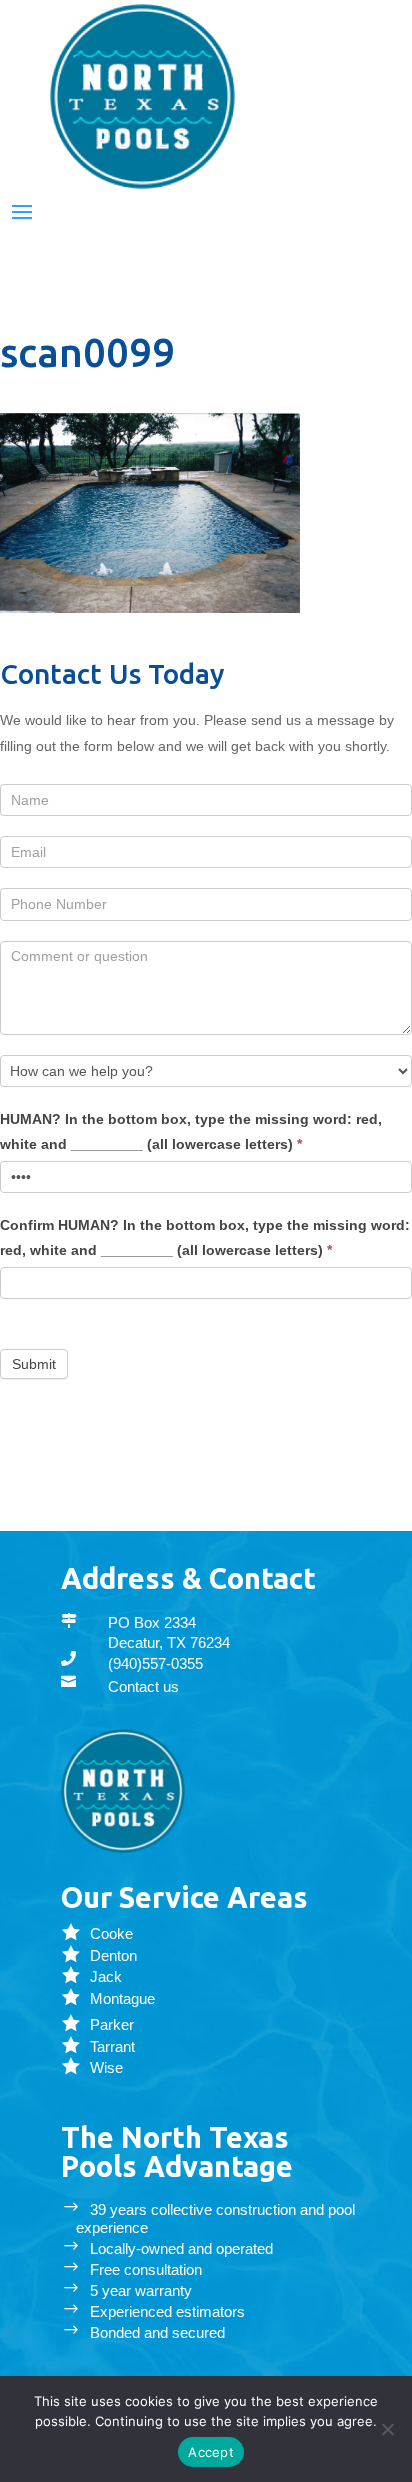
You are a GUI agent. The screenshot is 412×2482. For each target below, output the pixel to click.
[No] (387, 2429)
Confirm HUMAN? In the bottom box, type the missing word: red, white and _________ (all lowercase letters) (205, 1238)
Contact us (143, 1686)
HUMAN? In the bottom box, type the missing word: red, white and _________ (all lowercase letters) (191, 1132)
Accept (211, 2452)
